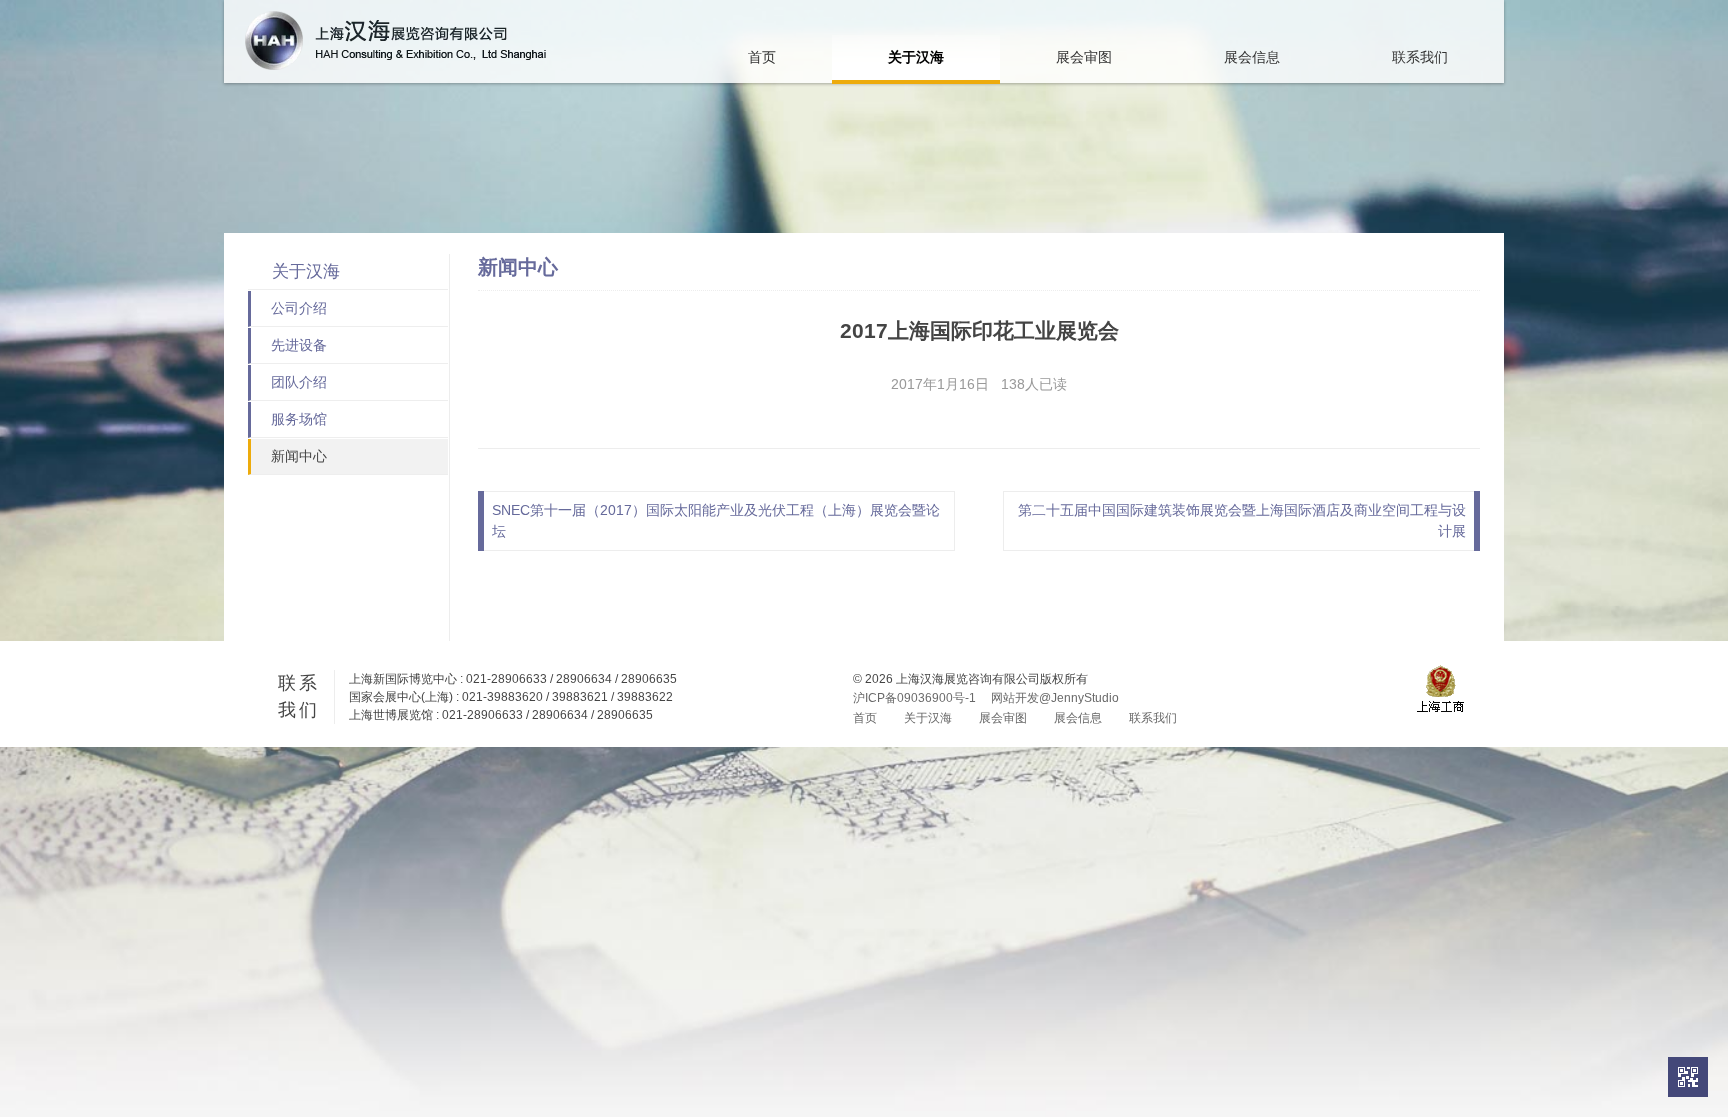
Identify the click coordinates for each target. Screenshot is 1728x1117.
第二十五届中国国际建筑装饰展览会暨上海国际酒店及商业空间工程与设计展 (1242, 520)
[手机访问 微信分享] (1688, 1077)
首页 (762, 57)
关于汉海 (916, 57)
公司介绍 (299, 308)
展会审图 (1084, 57)
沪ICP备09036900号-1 (914, 698)
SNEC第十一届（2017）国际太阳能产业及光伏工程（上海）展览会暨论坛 (716, 520)
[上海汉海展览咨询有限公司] (395, 40)
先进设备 (299, 345)
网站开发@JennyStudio (1055, 698)
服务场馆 (299, 419)
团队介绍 (299, 382)
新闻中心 (299, 456)
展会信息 (1252, 57)
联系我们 (1420, 57)
